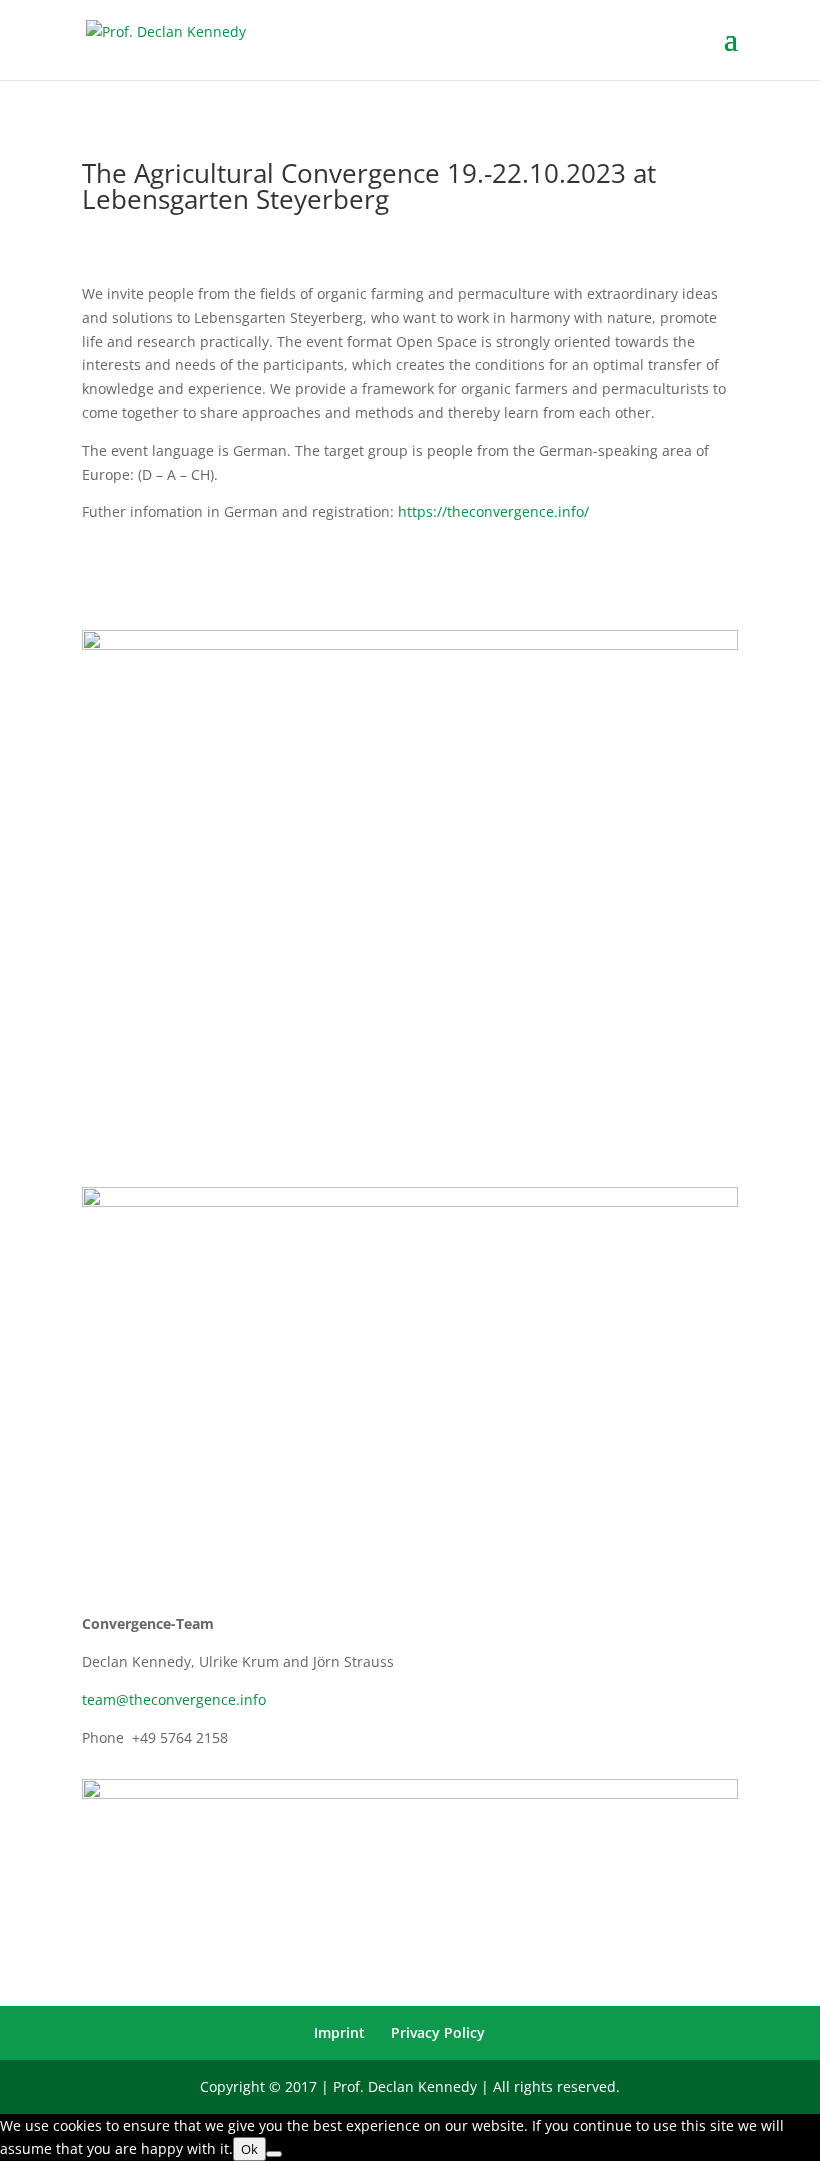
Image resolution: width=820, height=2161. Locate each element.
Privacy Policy (438, 2032)
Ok (249, 2149)
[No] (274, 2154)
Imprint (339, 2032)
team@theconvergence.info (174, 1699)
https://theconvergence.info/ (493, 511)
